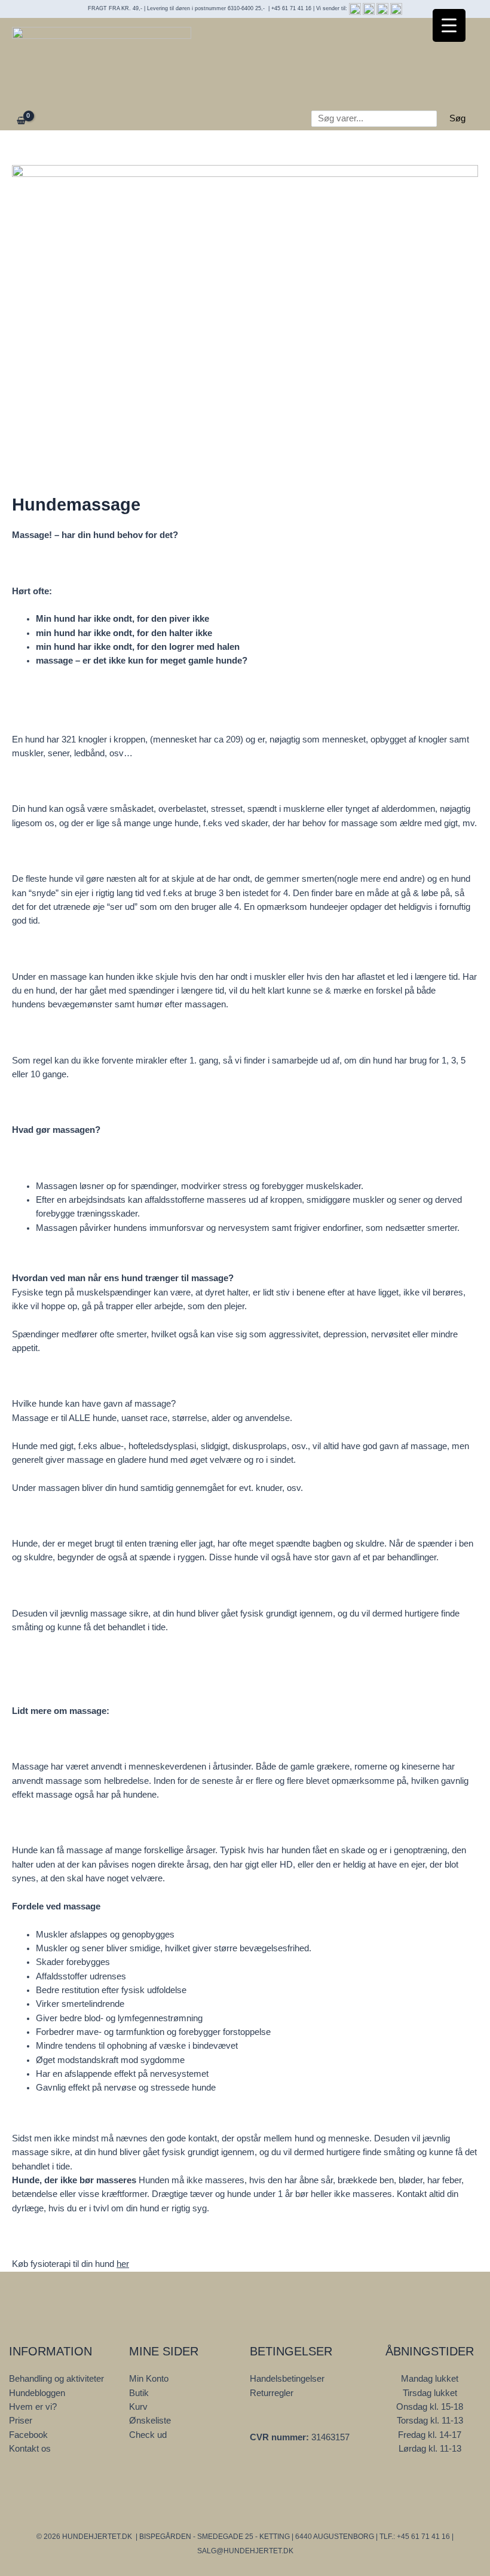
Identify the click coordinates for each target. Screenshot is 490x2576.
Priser (21, 2421)
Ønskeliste (150, 2421)
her (123, 2264)
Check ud (148, 2435)
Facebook (28, 2435)
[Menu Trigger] (449, 25)
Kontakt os (30, 2449)
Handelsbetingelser (287, 2379)
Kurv (138, 2407)
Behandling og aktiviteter (56, 2379)
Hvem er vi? (33, 2407)
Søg (457, 118)
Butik (139, 2393)
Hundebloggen (37, 2393)
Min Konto (149, 2379)
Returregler (272, 2393)
